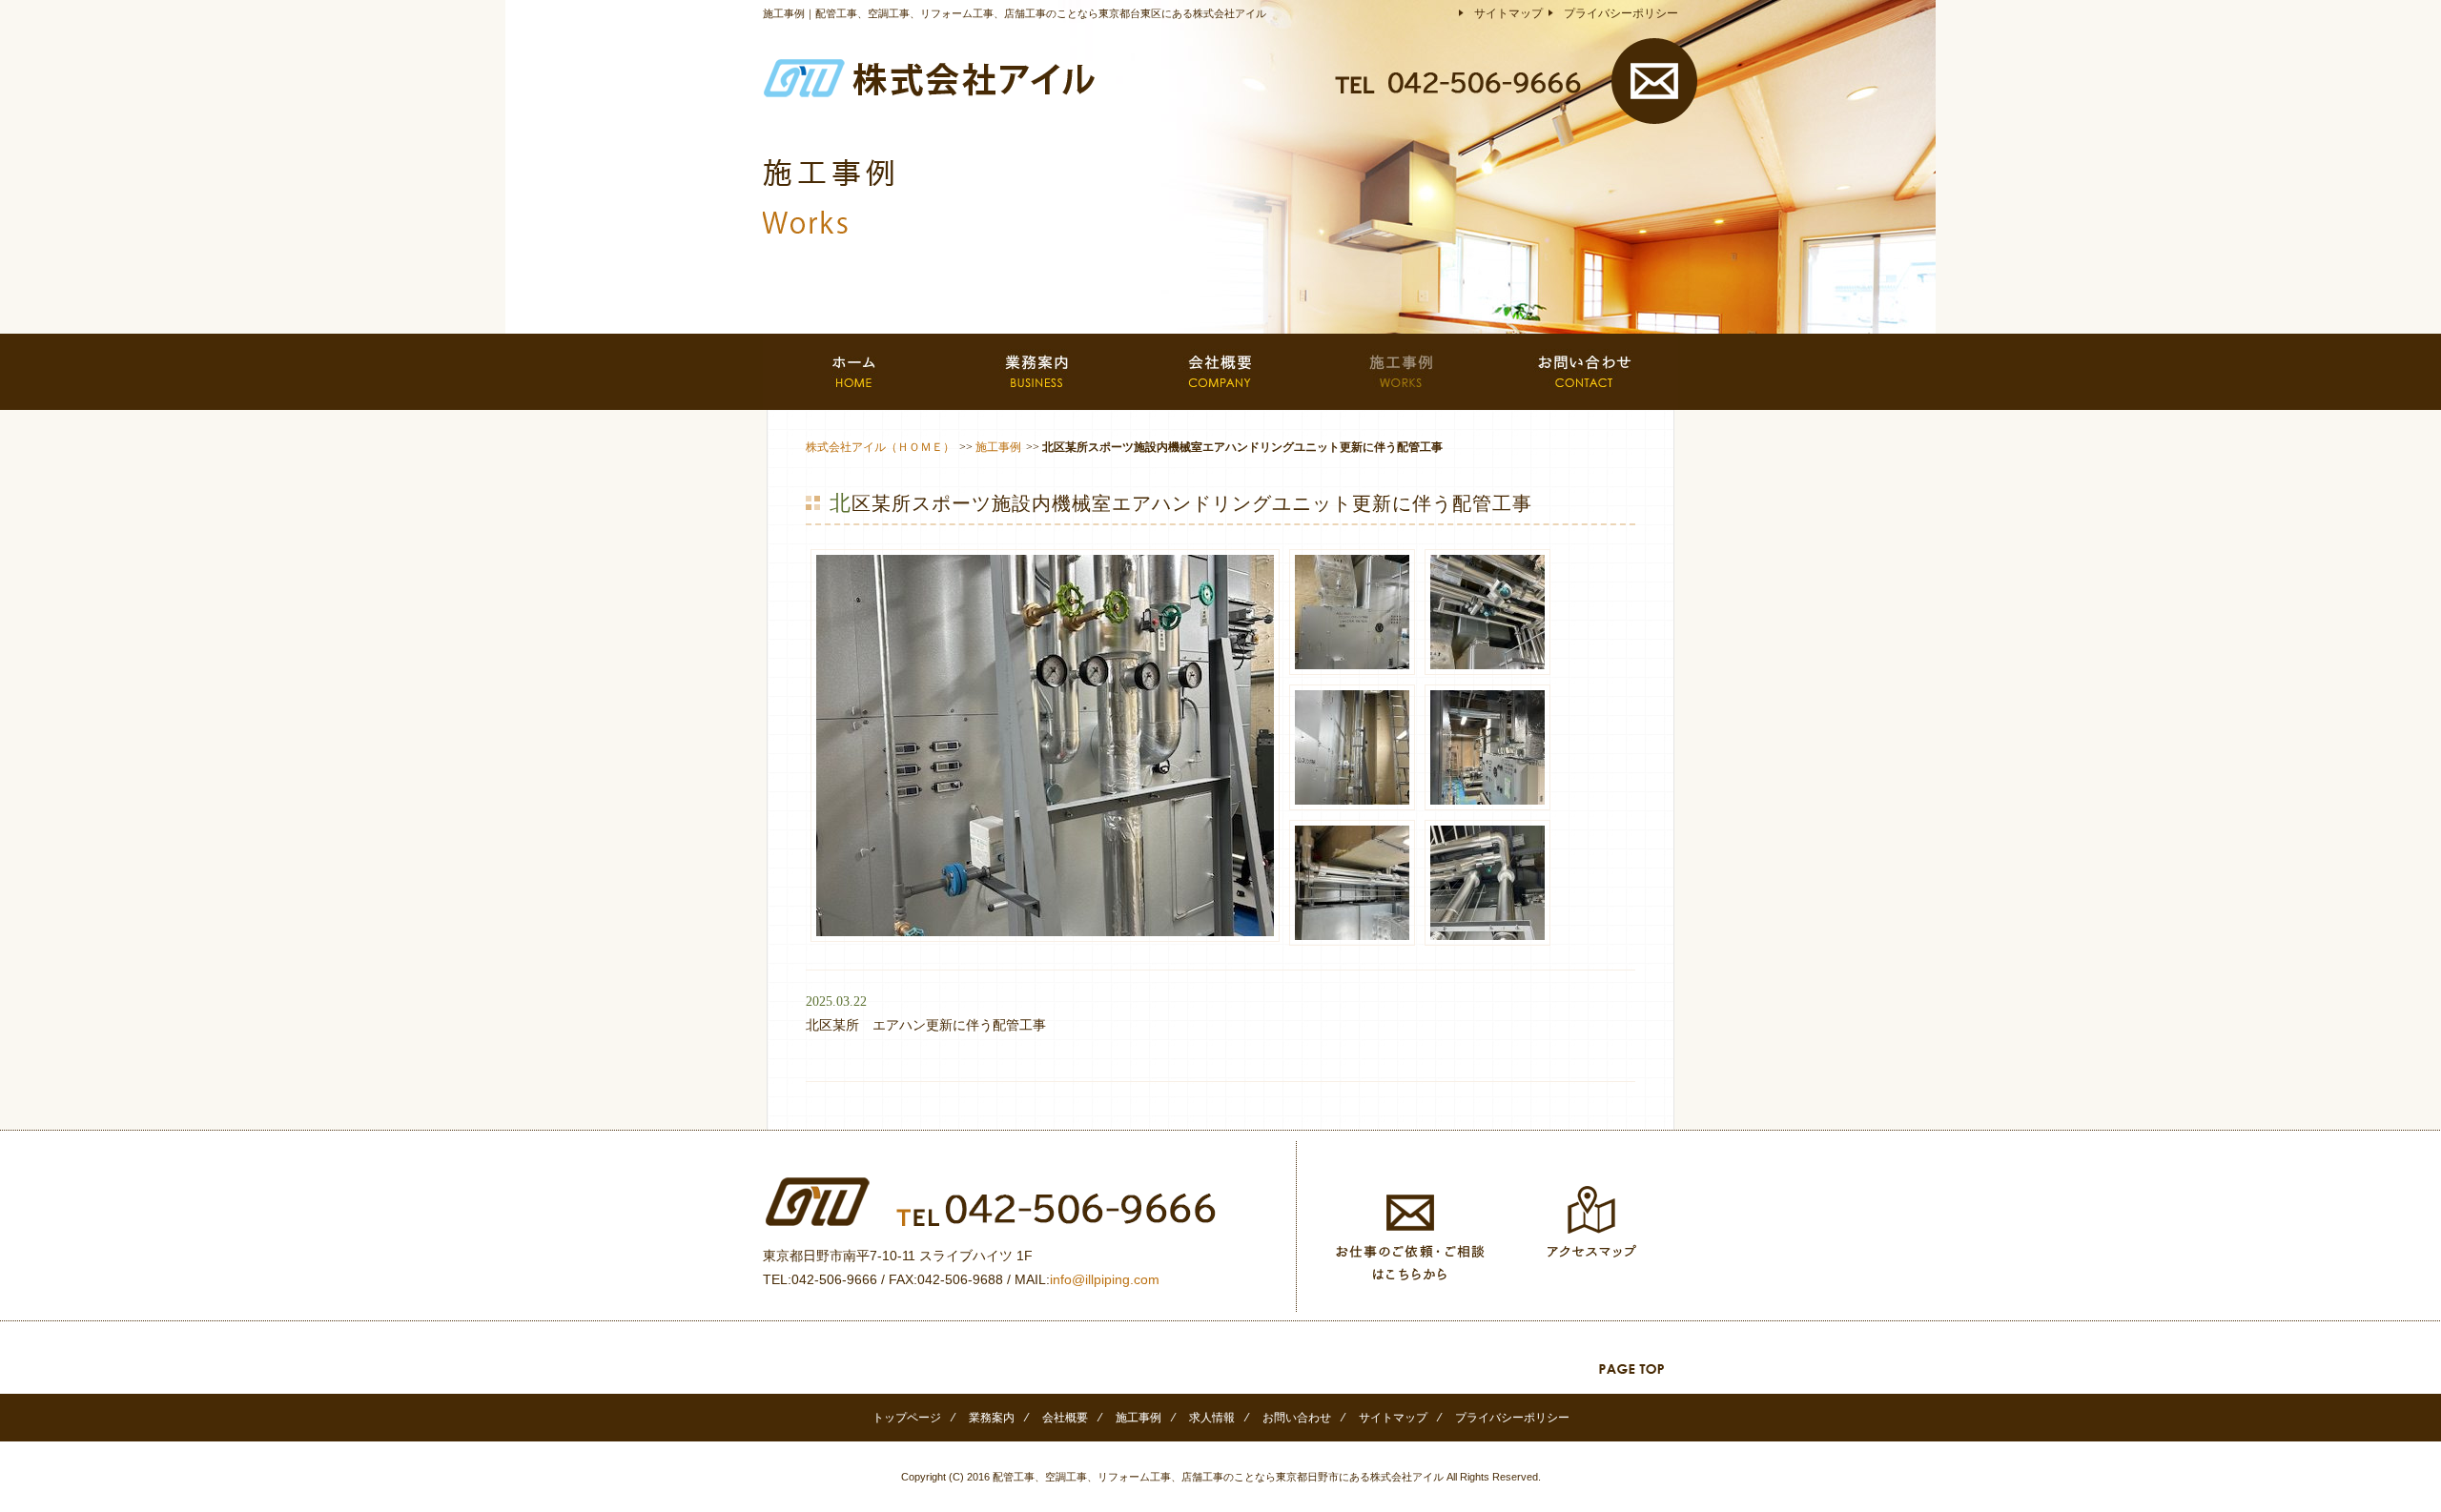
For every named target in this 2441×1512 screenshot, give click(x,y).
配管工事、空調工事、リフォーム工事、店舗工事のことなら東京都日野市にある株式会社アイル (1218, 1477)
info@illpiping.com (1105, 1279)
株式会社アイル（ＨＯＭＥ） (880, 447)
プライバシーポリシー (1621, 13)
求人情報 (1212, 1418)
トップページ (907, 1418)
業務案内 (992, 1418)
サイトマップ (1508, 13)
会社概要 (1065, 1418)
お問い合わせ (1297, 1418)
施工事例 (998, 447)
